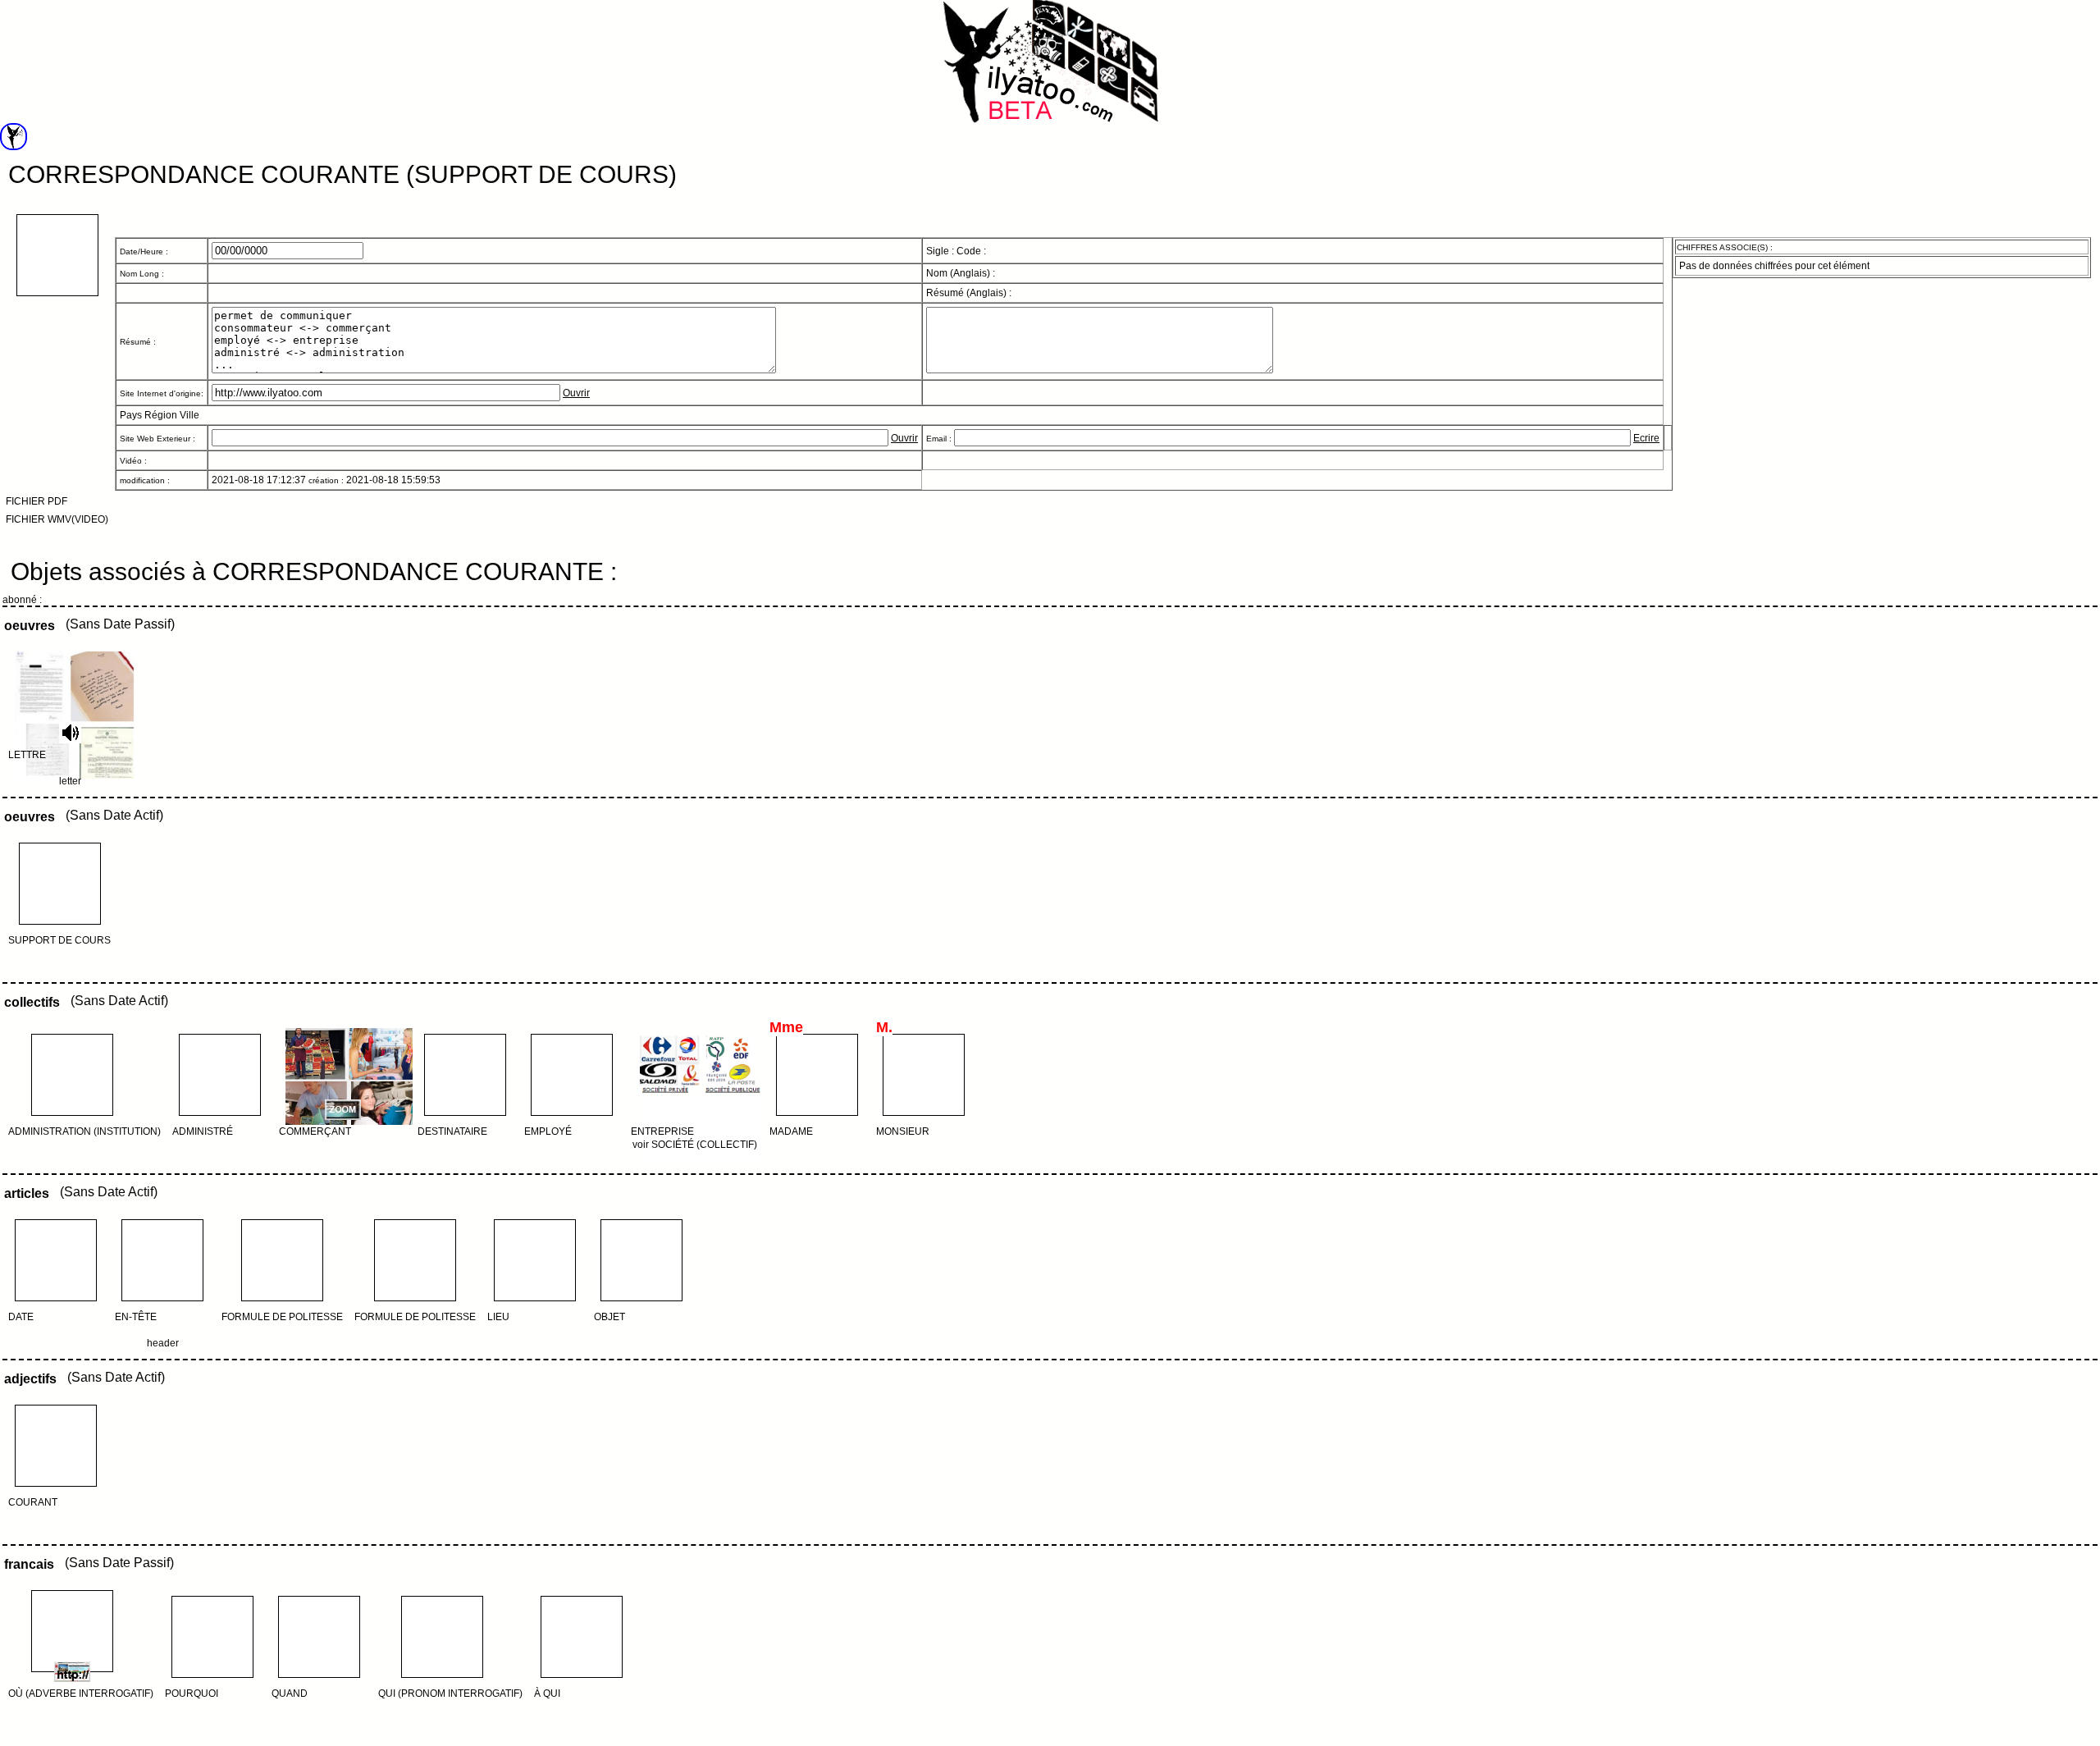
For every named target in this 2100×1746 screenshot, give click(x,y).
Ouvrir (576, 393)
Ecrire (1646, 438)
